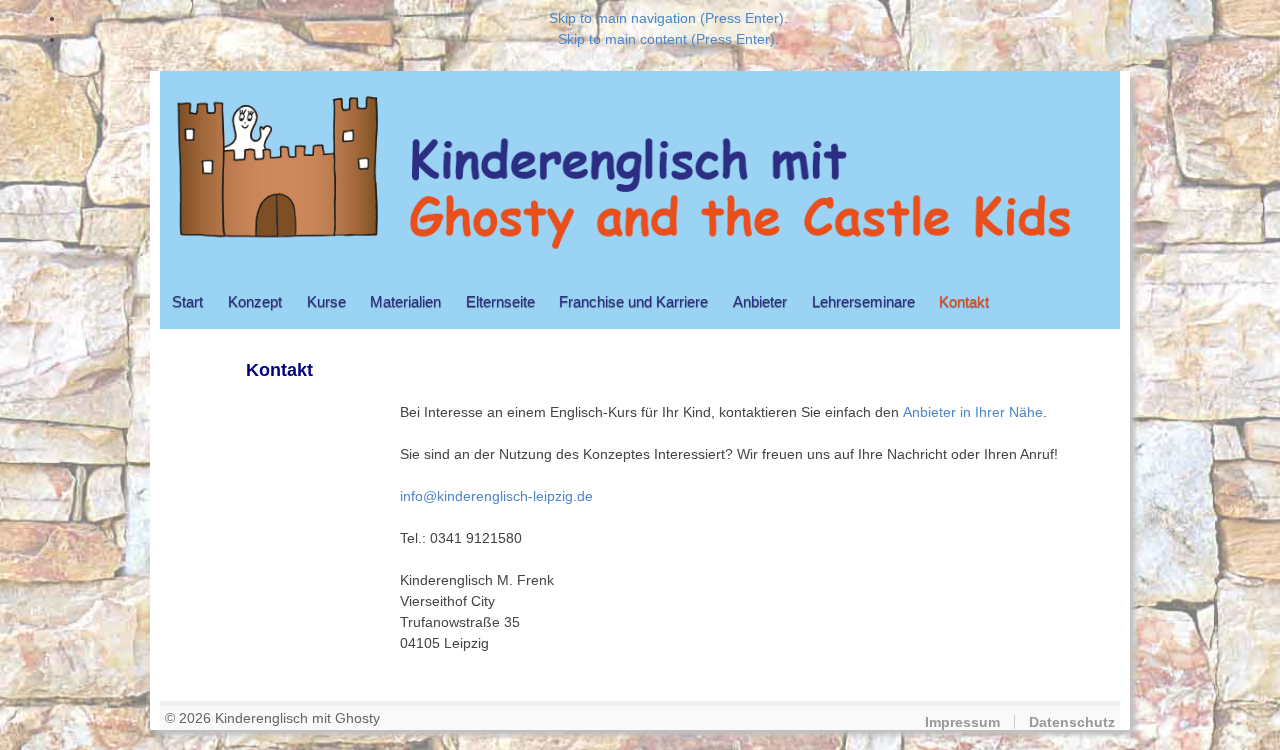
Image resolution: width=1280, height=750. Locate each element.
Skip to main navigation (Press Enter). (668, 18)
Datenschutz (1072, 722)
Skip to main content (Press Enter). (668, 39)
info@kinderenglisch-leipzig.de (496, 496)
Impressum (962, 722)
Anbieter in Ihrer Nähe (973, 412)
